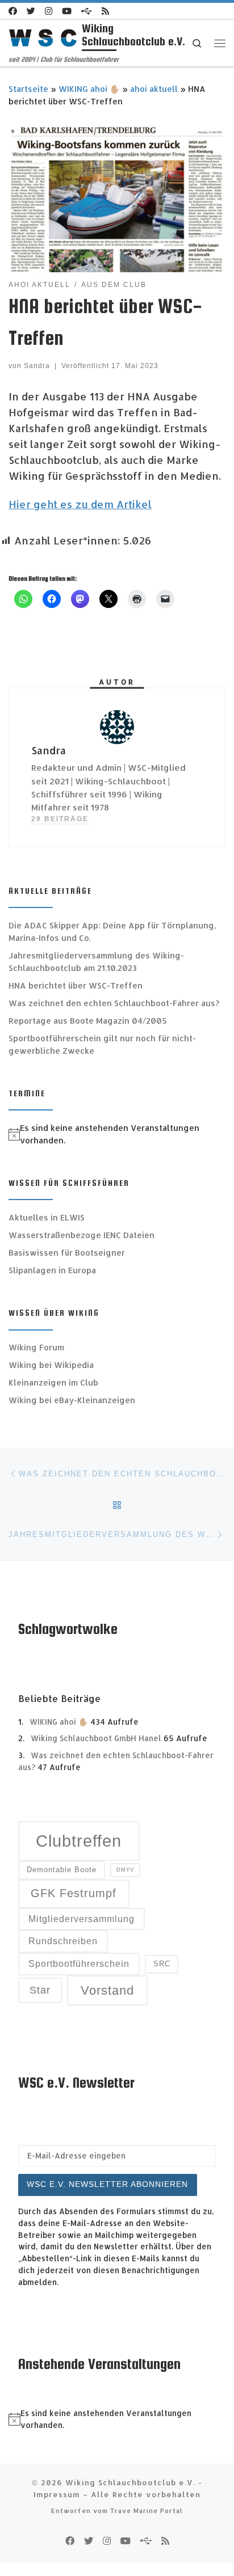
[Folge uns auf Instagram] (49, 11)
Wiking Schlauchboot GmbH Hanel (96, 1738)
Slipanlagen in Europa (52, 1270)
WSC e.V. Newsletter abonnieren (107, 2184)
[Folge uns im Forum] (87, 11)
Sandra (37, 366)
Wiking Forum (36, 1347)
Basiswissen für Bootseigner (67, 1253)
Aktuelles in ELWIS (47, 1217)
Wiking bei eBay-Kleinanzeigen (72, 1400)
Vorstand (107, 1990)
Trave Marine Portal (147, 2510)
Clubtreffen (79, 1841)
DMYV (125, 1870)
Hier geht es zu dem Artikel (80, 504)
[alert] (117, 1134)
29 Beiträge (60, 819)
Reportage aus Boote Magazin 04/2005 (88, 1021)
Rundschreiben (63, 1941)
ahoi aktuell (154, 89)
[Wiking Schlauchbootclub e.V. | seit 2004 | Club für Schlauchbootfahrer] (43, 37)
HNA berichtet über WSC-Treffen (76, 985)
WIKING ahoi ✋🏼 (89, 89)
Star (40, 1990)
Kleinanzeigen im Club (53, 1382)
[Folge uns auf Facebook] (13, 11)
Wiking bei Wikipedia (51, 1365)
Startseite (28, 89)
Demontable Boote (62, 1870)
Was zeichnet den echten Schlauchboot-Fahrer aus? (114, 1003)
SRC (162, 1964)
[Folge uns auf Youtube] (67, 11)
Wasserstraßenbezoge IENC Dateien (82, 1235)
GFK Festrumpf (74, 1893)
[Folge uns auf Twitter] (31, 11)
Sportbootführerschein (79, 1964)
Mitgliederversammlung (82, 1919)
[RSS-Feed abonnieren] (105, 11)
